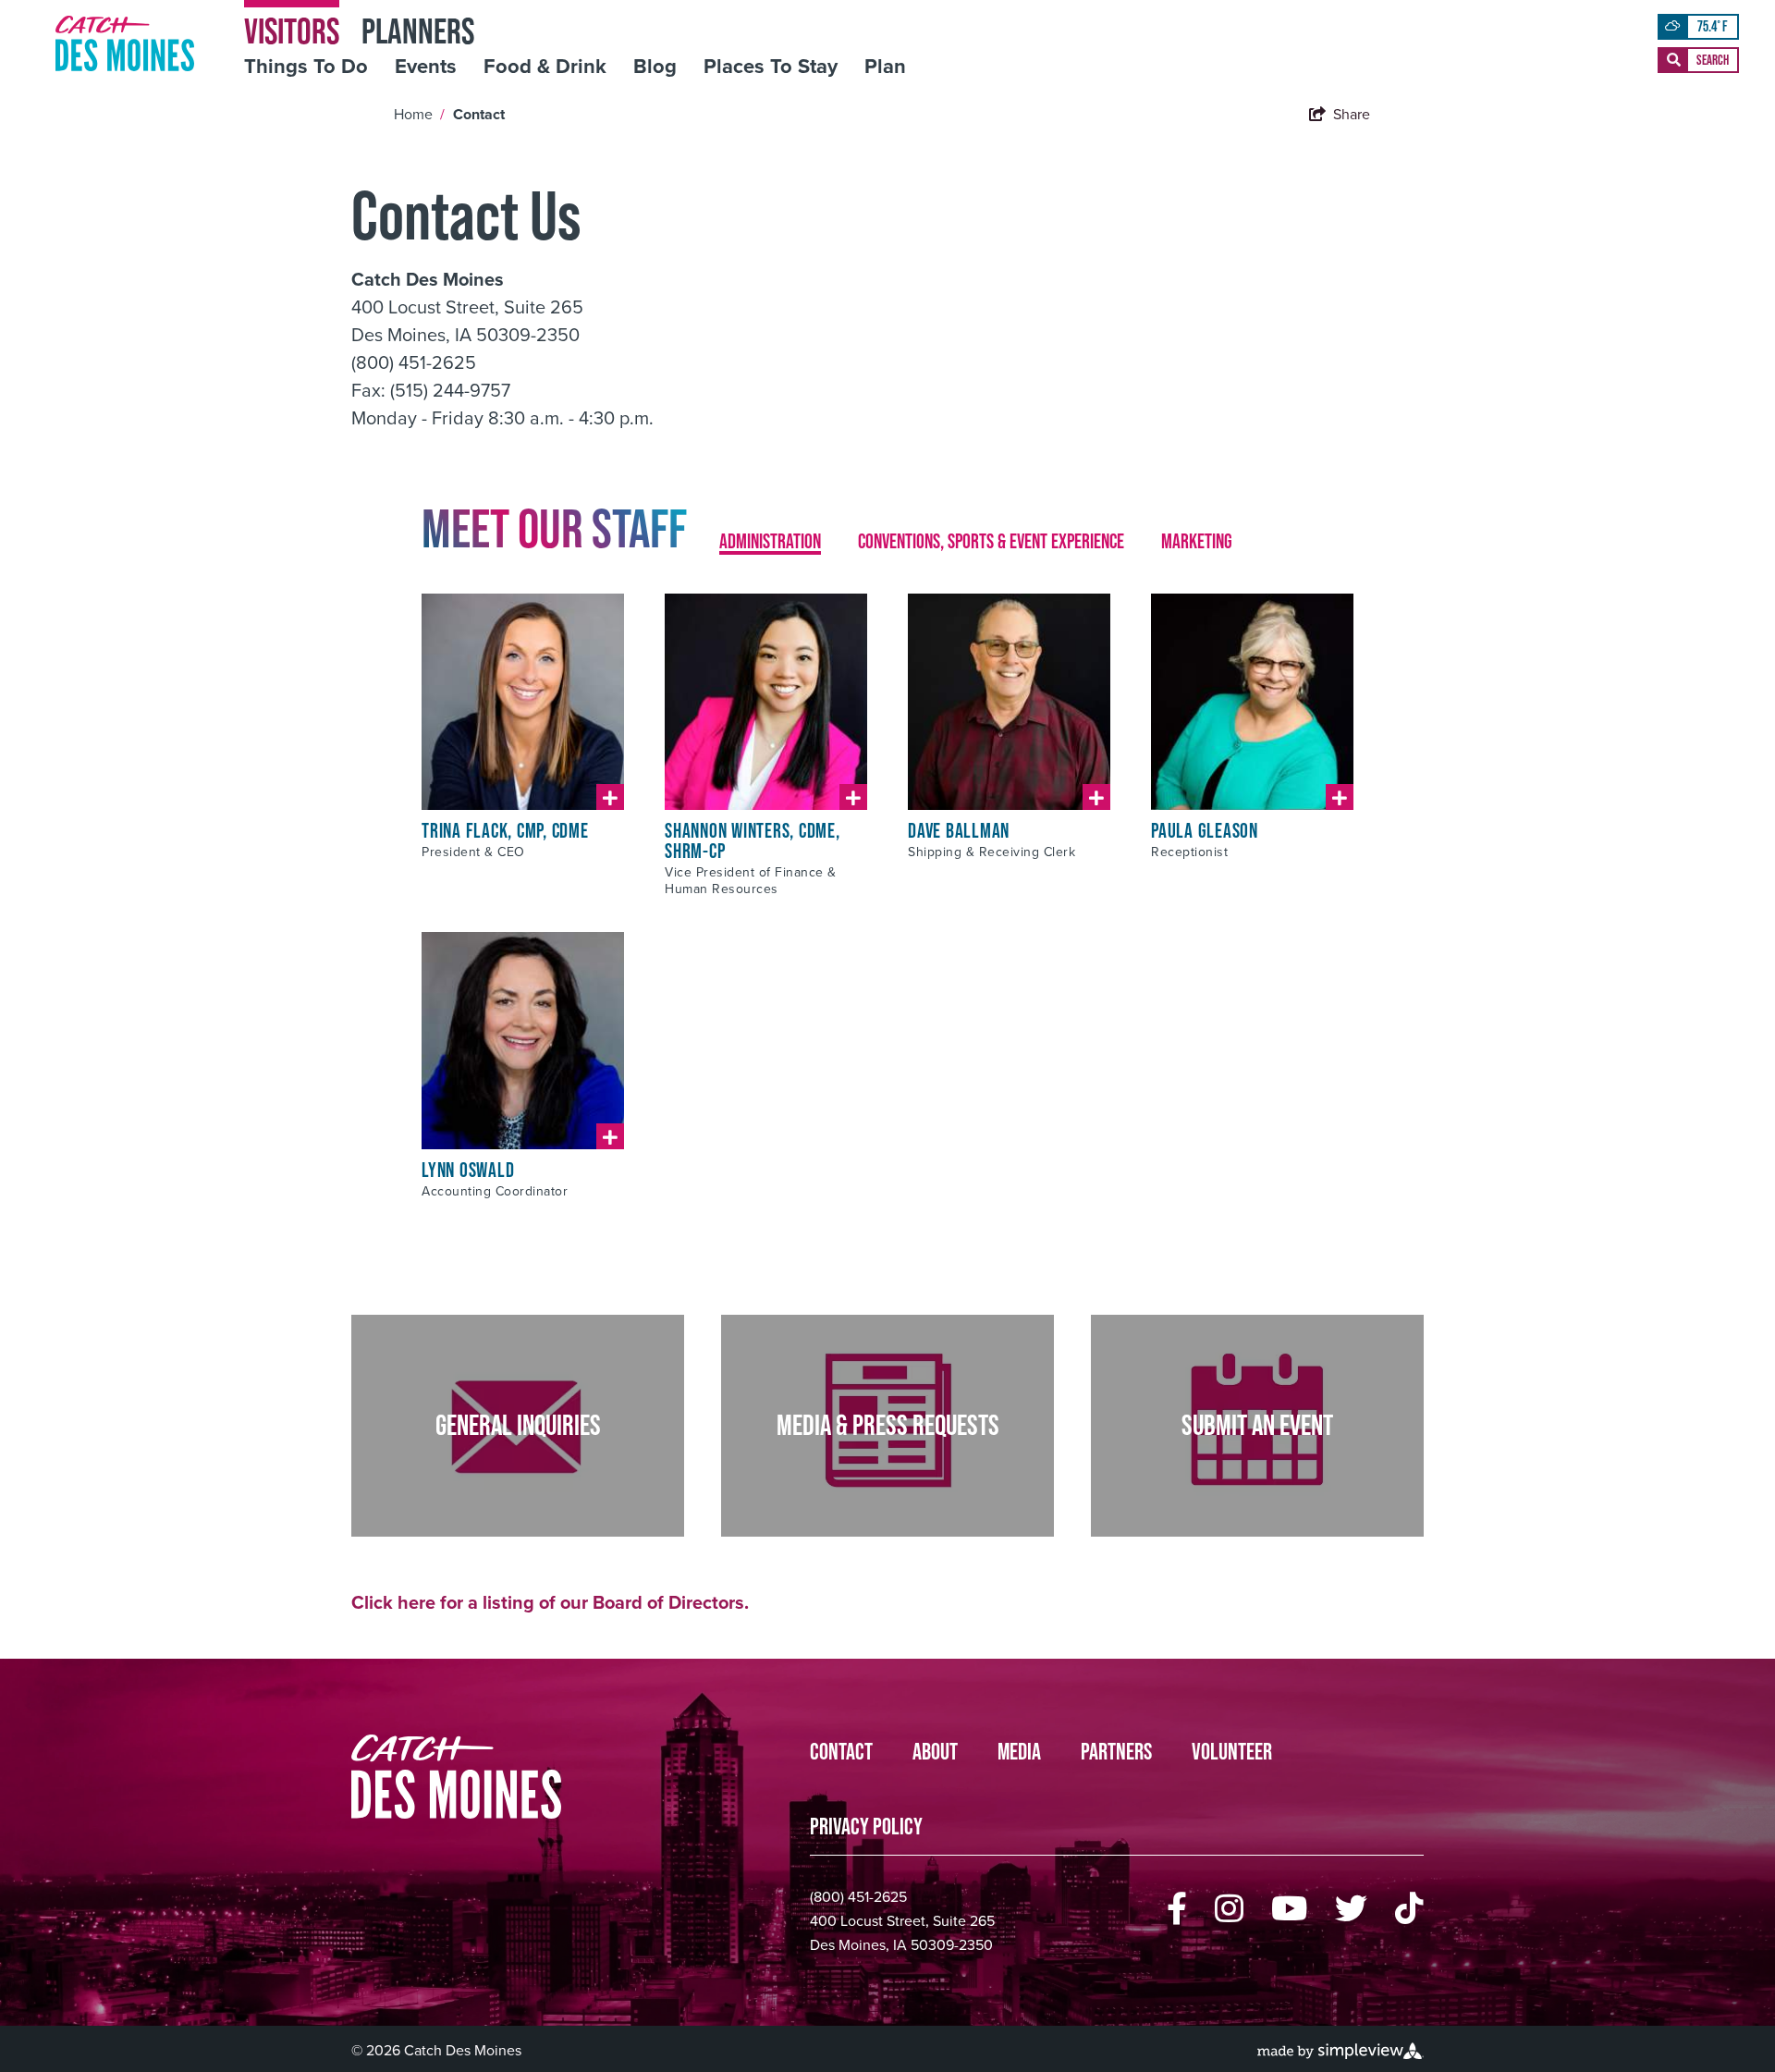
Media (1019, 1752)
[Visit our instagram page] (1229, 1909)
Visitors (292, 30)
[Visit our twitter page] (1351, 1909)
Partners (1116, 1752)
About (935, 1752)
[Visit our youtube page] (1289, 1909)
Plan (885, 67)
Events (426, 67)
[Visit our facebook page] (1177, 1909)
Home (419, 114)
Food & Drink (545, 67)
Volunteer (1232, 1752)
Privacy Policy (866, 1827)
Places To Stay (771, 67)
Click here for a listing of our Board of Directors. (550, 1602)
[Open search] (1698, 60)
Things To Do (306, 67)
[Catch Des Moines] (125, 43)
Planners (418, 30)
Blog (655, 67)
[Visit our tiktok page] (1409, 1909)
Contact (481, 114)
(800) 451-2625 (858, 1897)
